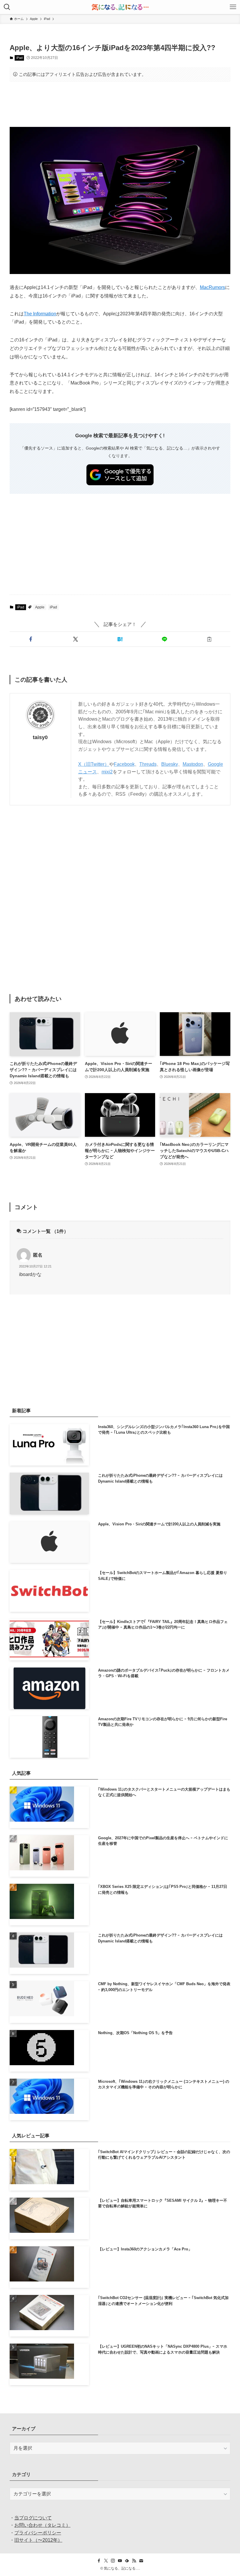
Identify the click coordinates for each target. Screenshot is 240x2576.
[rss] (134, 2561)
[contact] (141, 2561)
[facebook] (99, 2561)
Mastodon (193, 764)
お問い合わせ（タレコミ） (42, 2525)
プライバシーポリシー (38, 2533)
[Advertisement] (120, 104)
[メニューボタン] (233, 7)
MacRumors (212, 287)
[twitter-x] (106, 2561)
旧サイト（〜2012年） (38, 2540)
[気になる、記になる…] (120, 7)
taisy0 (40, 737)
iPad (19, 58)
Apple (40, 607)
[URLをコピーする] (209, 639)
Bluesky (170, 764)
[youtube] (120, 2561)
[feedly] (127, 2561)
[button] (31, 639)
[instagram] (113, 2561)
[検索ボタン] (7, 7)
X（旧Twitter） (94, 764)
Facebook (124, 764)
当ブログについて (33, 2518)
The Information (40, 314)
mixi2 (107, 772)
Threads (148, 764)
